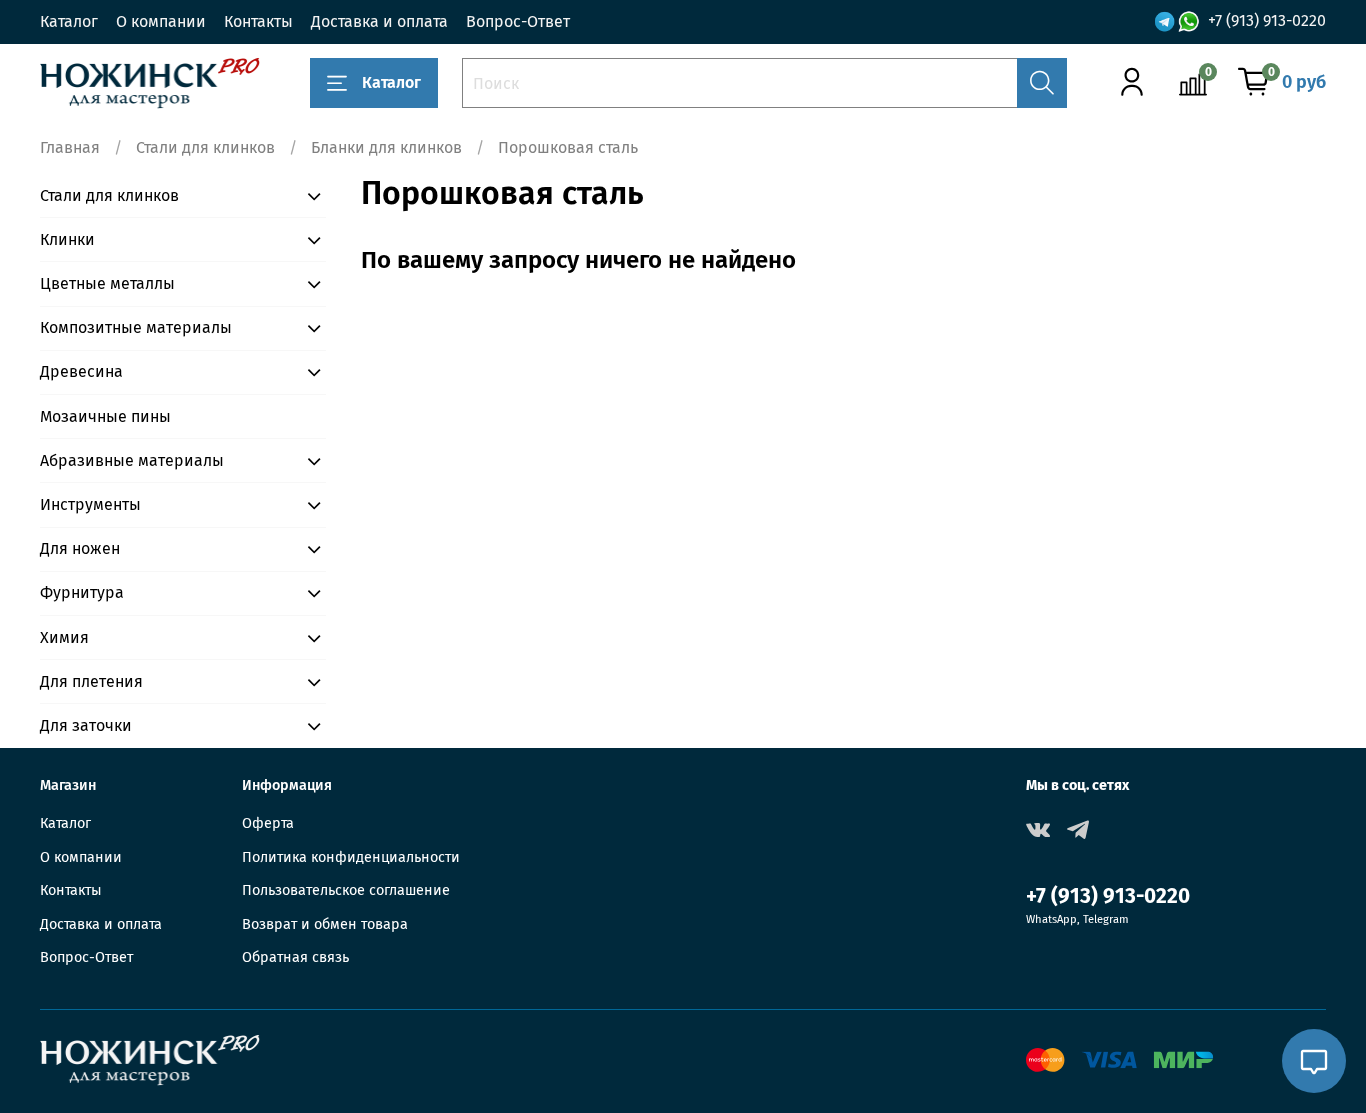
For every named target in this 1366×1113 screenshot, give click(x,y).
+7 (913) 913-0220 (1267, 20)
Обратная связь (295, 957)
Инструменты (90, 504)
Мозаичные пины (105, 416)
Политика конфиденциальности (351, 857)
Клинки (67, 239)
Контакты (258, 21)
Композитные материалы (136, 327)
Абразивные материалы (132, 460)
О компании (161, 21)
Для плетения (91, 681)
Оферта (268, 823)
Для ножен (80, 548)
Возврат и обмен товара (325, 924)
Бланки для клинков (386, 147)
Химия (64, 637)
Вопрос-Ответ (518, 21)
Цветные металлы (107, 283)
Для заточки (86, 725)
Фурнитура (82, 592)
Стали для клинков (205, 147)
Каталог (69, 21)
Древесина (81, 371)
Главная (70, 147)
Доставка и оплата (379, 21)
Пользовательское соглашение (346, 890)
